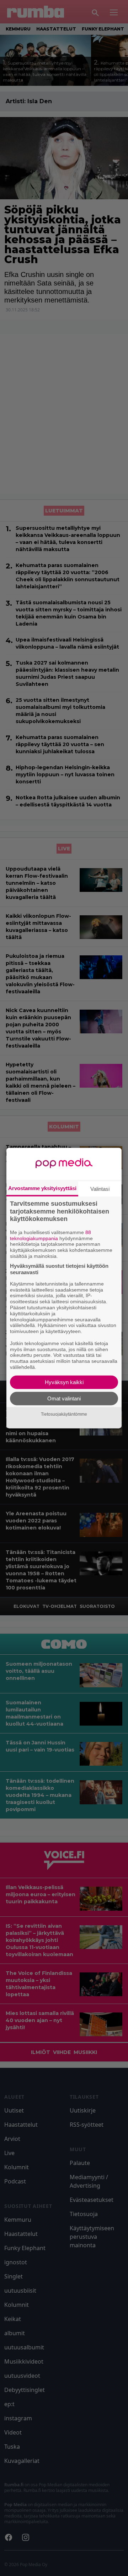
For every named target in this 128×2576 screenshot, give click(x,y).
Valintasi (100, 1189)
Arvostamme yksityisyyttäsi (42, 1188)
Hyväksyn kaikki (64, 1382)
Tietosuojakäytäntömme (64, 1414)
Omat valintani (64, 1398)
